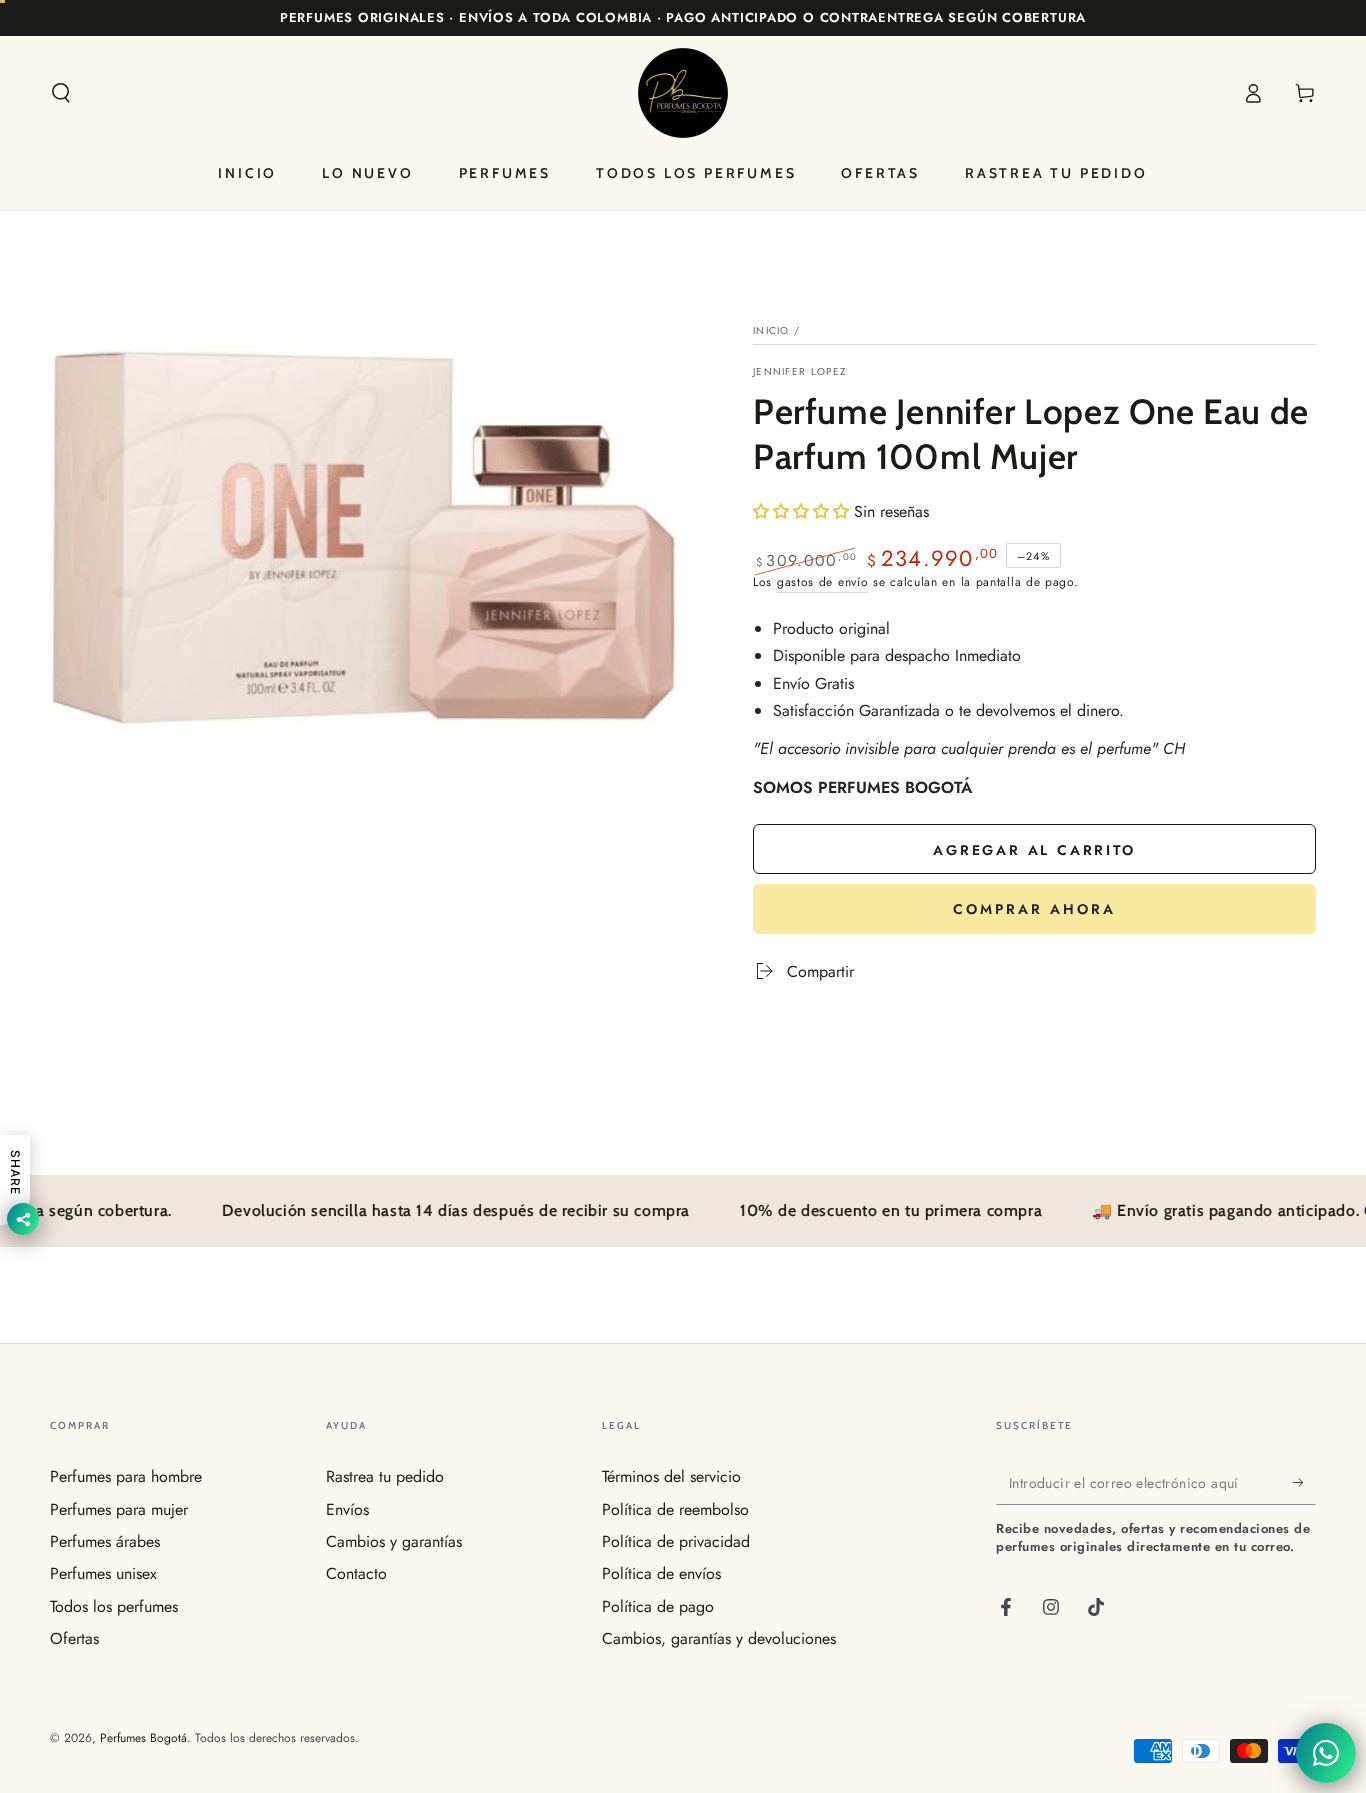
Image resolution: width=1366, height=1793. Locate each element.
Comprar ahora (1034, 909)
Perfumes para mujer (119, 1509)
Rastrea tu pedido (385, 1476)
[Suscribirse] (1304, 1482)
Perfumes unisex (103, 1573)
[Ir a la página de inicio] (683, 93)
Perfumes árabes (105, 1541)
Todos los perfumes (114, 1606)
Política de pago (658, 1606)
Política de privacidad (676, 1541)
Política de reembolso (675, 1509)
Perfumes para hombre (126, 1476)
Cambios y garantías (394, 1541)
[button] (61, 93)
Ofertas (74, 1638)
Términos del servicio (671, 1476)
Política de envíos (661, 1573)
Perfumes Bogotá (143, 1738)
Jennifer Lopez (799, 372)
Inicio (771, 330)
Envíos (347, 1509)
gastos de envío (823, 582)
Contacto (356, 1573)
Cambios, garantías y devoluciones (719, 1638)
